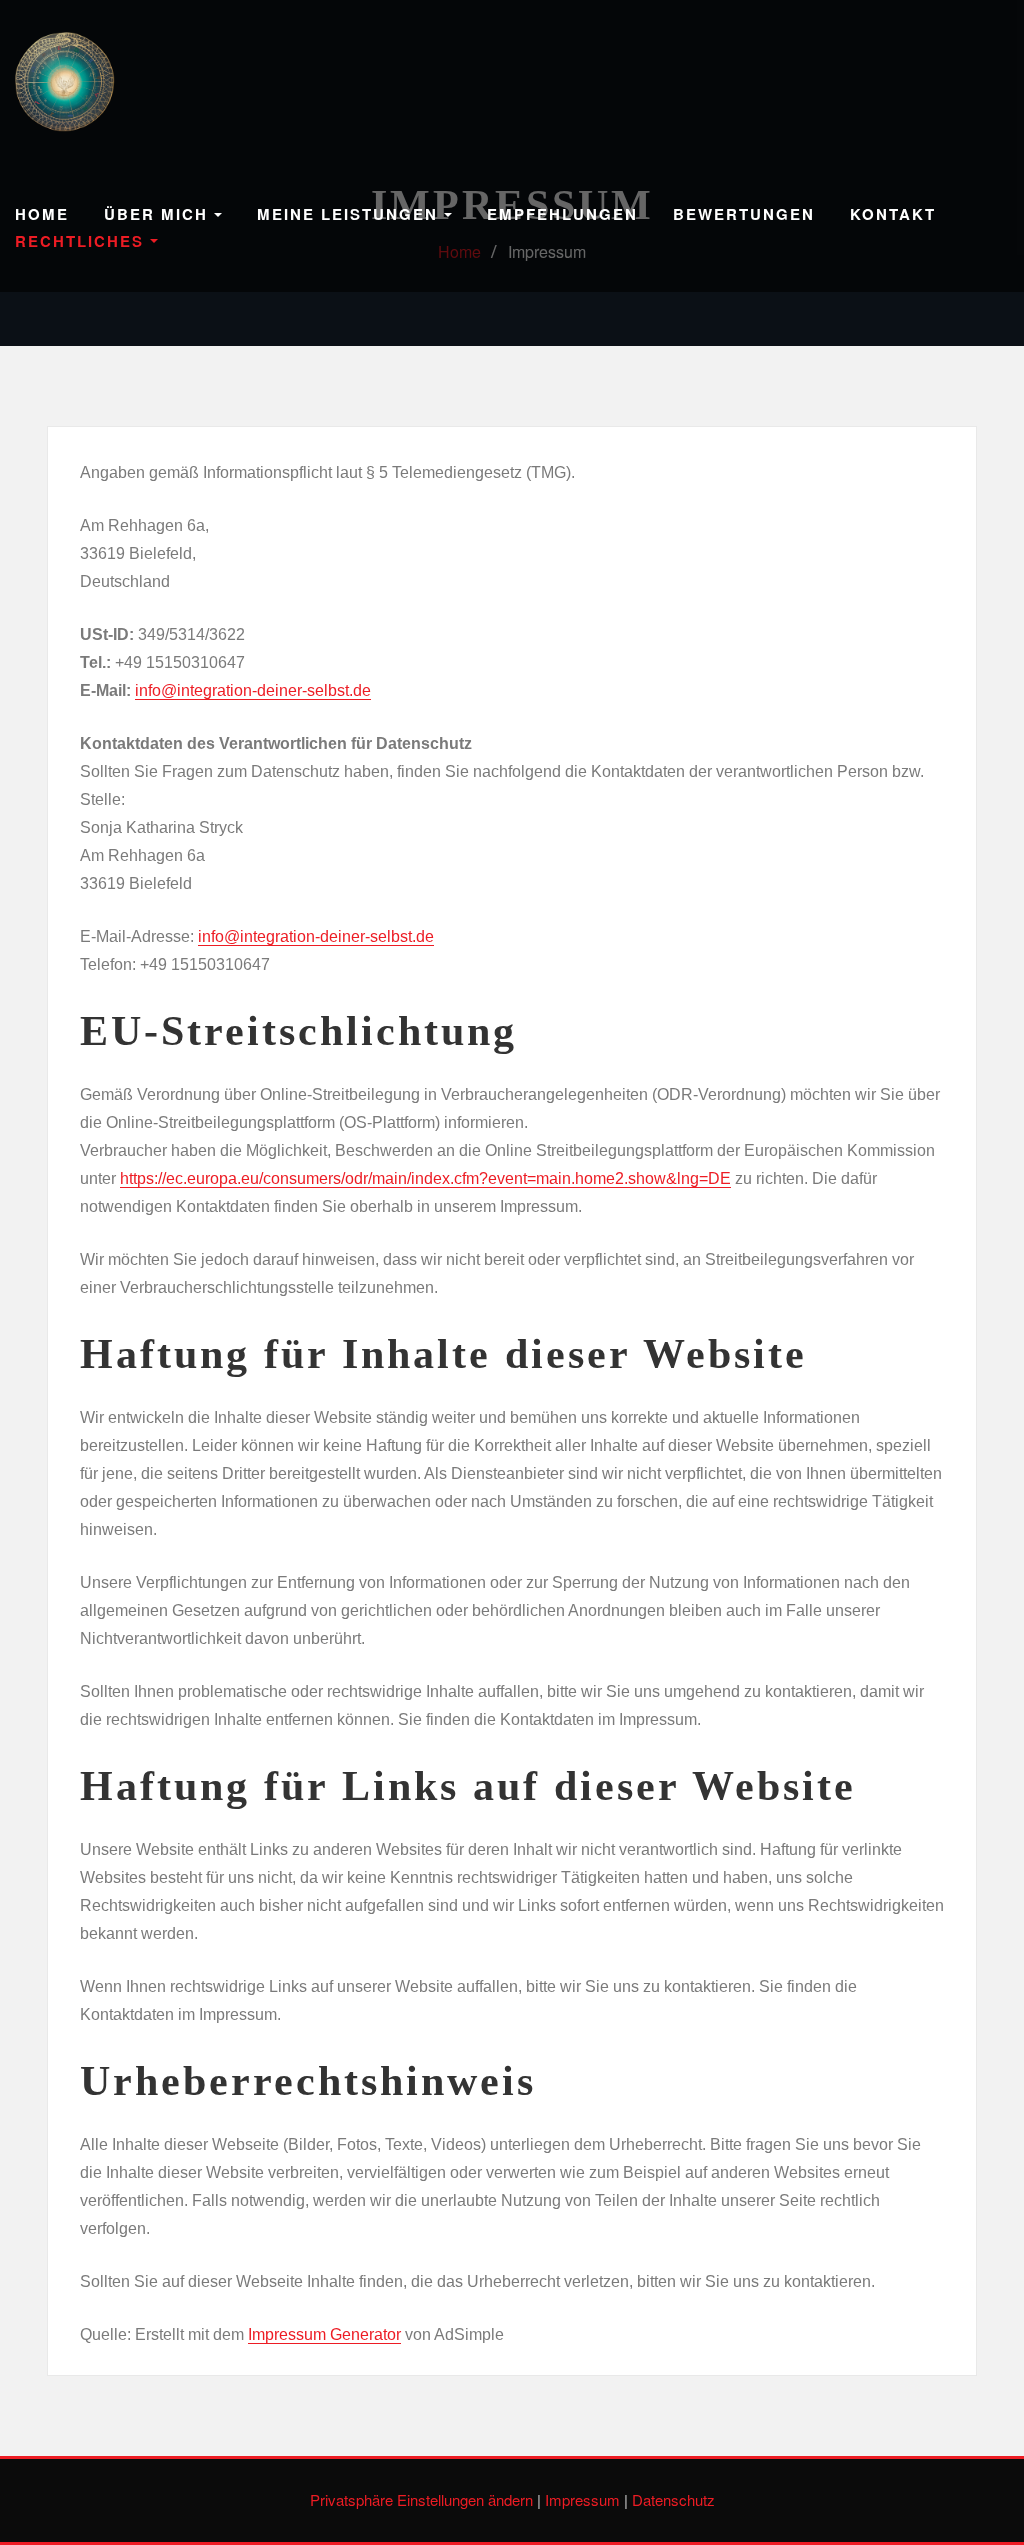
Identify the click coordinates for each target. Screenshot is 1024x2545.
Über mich (159, 214)
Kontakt (893, 214)
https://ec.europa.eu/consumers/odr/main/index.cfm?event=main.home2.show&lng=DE (425, 1178)
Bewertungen (744, 214)
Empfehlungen (562, 214)
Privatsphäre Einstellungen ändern (421, 2499)
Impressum (582, 2499)
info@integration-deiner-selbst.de (253, 690)
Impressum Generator (324, 2334)
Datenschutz (673, 2499)
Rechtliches (82, 241)
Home (42, 214)
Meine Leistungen (350, 214)
